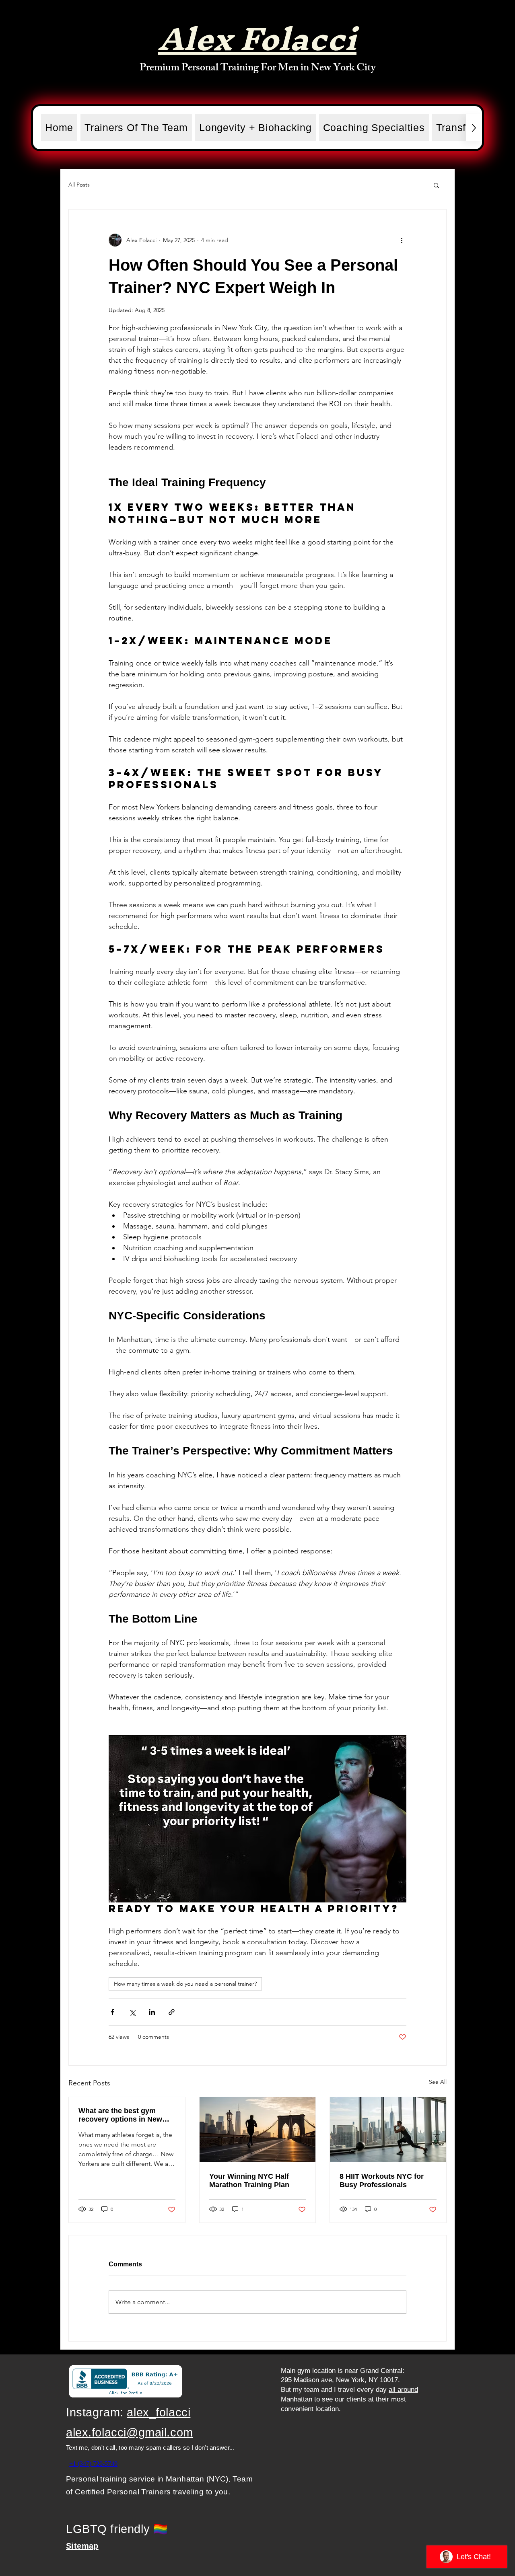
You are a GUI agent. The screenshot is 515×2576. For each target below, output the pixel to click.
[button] (436, 185)
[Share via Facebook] (112, 2012)
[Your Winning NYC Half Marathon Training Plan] (258, 2130)
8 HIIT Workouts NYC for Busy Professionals (382, 2181)
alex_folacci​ (159, 2412)
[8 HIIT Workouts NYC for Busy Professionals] (388, 2130)
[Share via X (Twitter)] (132, 2012)
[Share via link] (172, 2012)
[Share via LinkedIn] (152, 2012)
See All (438, 2082)
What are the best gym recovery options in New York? (120, 2115)
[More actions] (402, 240)
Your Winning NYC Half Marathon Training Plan (249, 2181)
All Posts (79, 185)
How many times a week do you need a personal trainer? (185, 1984)
